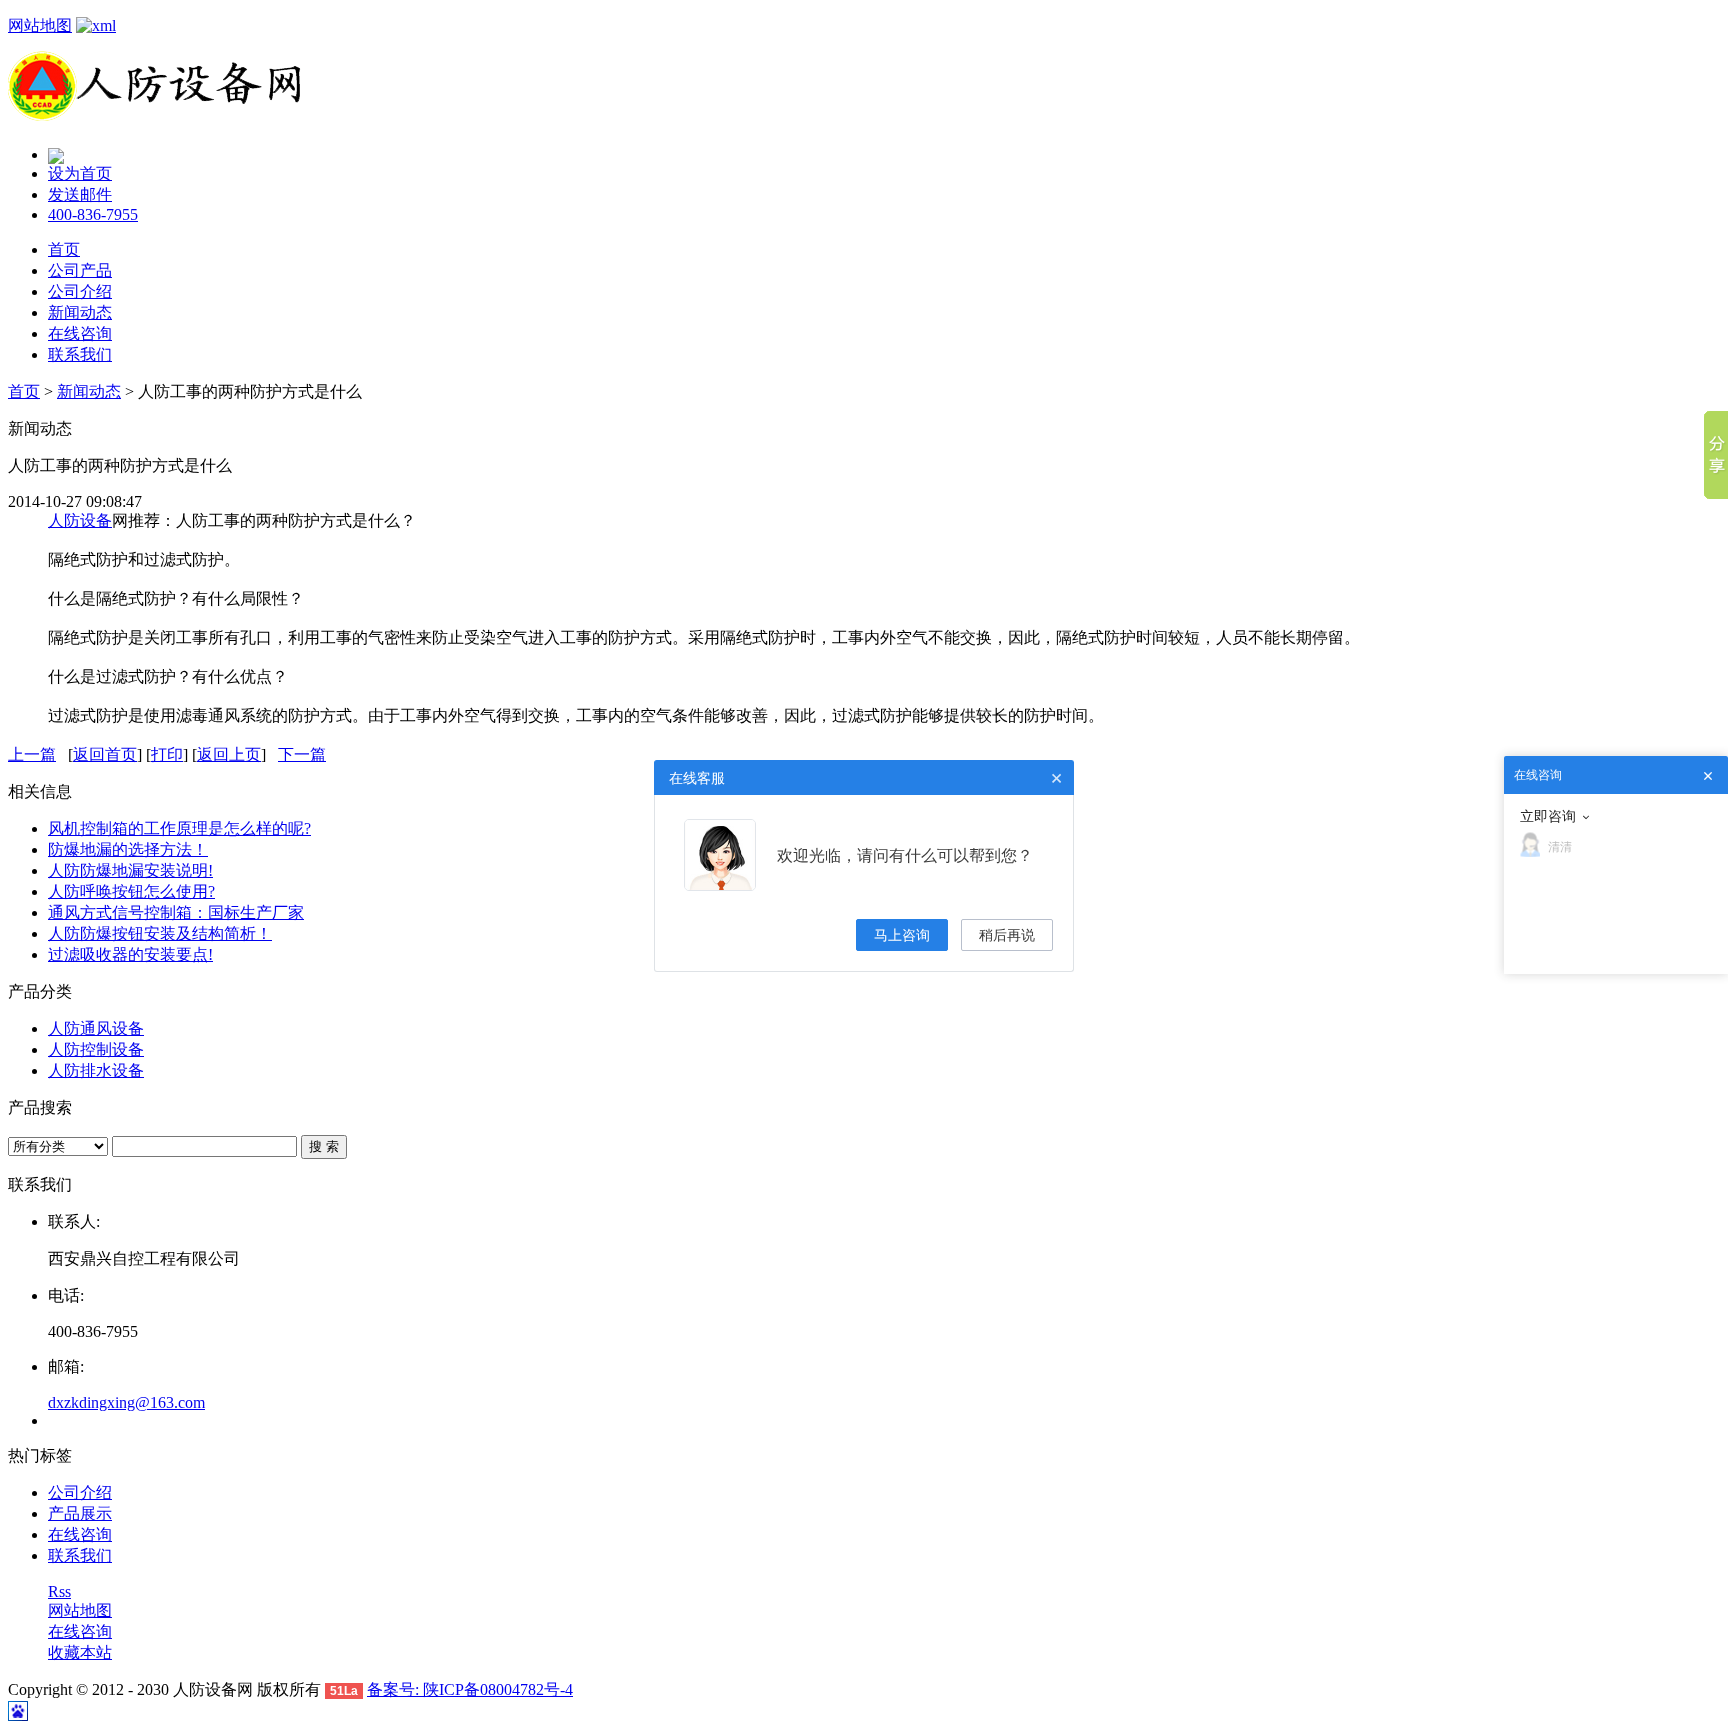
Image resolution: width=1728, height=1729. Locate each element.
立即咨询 (1548, 816)
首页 (64, 249)
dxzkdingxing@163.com (126, 1402)
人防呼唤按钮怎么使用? (131, 891)
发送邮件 (80, 194)
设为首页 (80, 173)
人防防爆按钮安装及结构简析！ (160, 933)
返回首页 (105, 754)
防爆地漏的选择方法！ (128, 849)
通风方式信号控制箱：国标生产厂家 (176, 912)
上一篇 (32, 754)
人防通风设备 (96, 1028)
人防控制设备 (96, 1049)
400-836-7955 (93, 214)
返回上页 (229, 754)
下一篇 (302, 754)
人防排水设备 (96, 1070)
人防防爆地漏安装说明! (130, 870)
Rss (59, 1591)
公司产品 (80, 270)
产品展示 (80, 1513)
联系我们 (80, 354)
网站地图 (40, 25)
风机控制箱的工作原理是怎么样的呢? (179, 828)
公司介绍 (80, 291)
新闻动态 (80, 312)
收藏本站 (80, 1652)
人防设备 (80, 520)
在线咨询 (80, 333)
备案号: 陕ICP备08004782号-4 (470, 1689)
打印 (167, 754)
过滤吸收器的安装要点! (130, 954)
